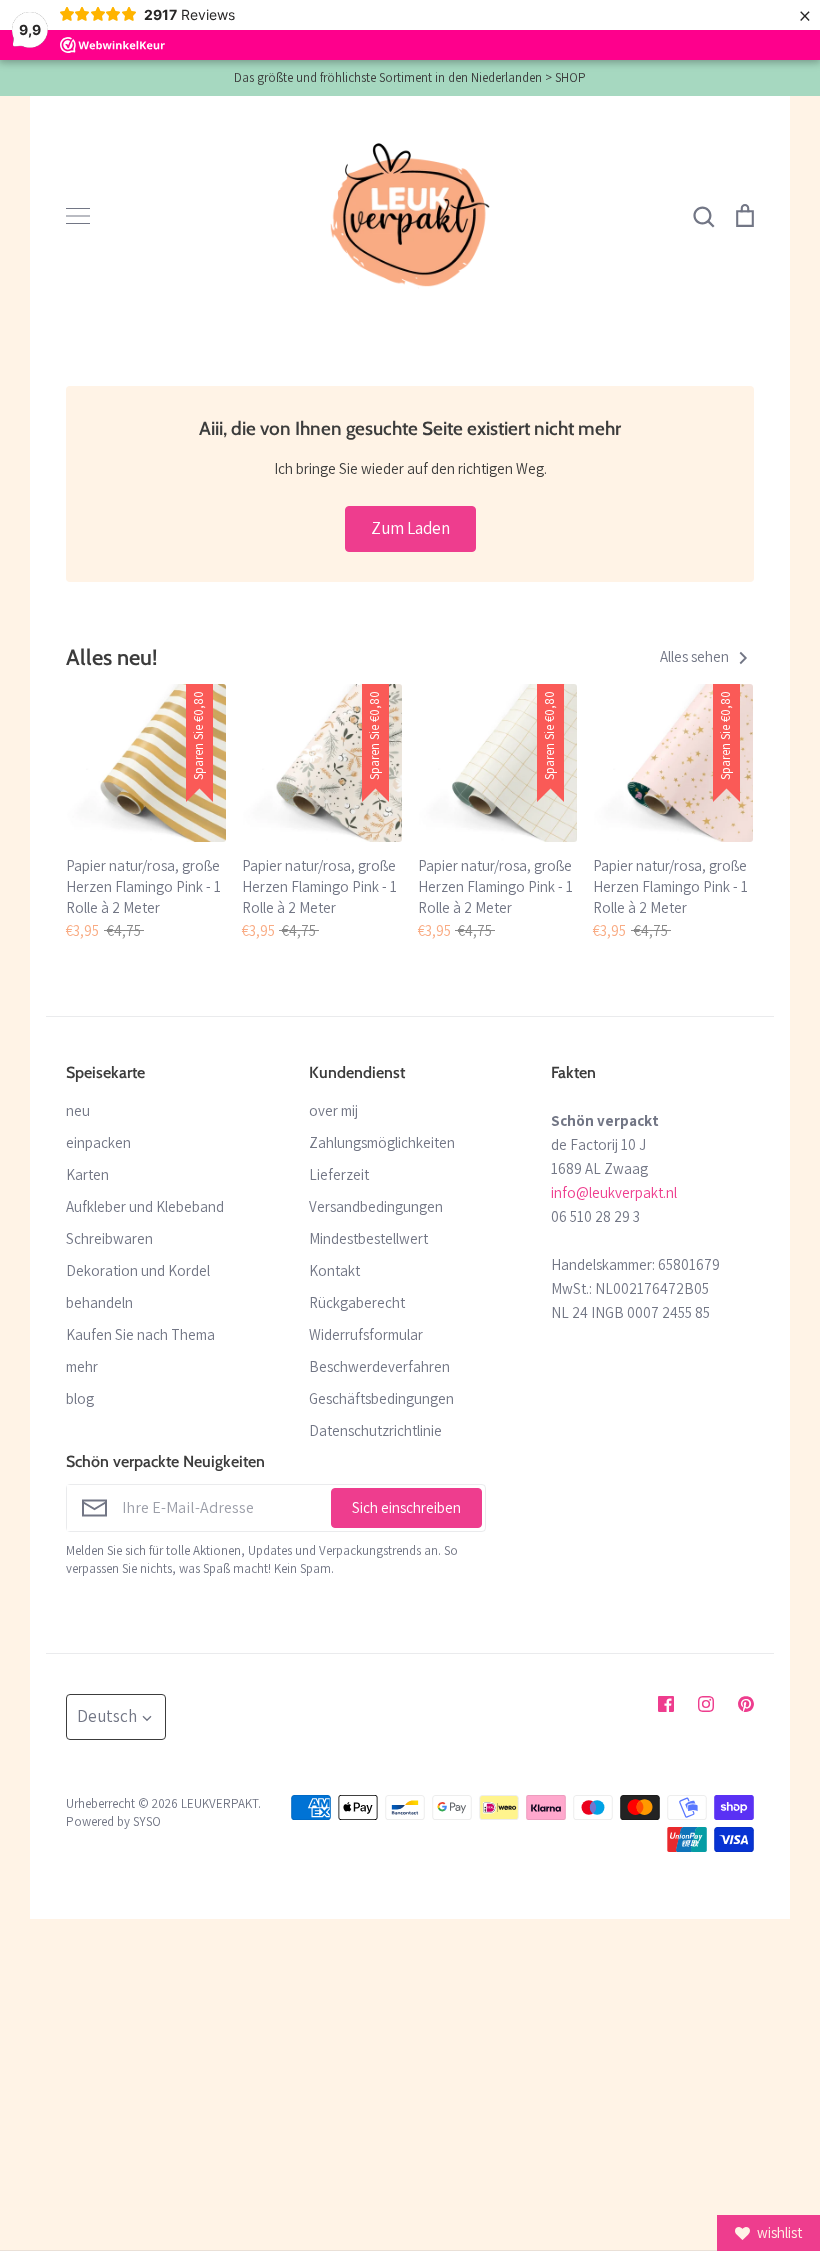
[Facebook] (666, 1704)
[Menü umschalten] (78, 216)
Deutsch (107, 1716)
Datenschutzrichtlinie (375, 1430)
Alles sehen (696, 656)
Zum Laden (410, 528)
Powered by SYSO (113, 1821)
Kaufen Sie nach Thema (140, 1334)
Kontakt (334, 1270)
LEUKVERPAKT (219, 1803)
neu (78, 1110)
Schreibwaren (109, 1238)
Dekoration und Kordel (138, 1270)
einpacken (98, 1142)
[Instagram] (706, 1704)
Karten (87, 1174)
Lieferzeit (339, 1174)
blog (80, 1398)
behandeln (99, 1302)
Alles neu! (111, 657)
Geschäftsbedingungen (381, 1398)
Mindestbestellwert (368, 1238)
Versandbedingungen (376, 1206)
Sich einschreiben (406, 1507)
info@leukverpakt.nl (614, 1192)
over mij (333, 1110)
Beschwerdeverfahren (379, 1366)
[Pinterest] (746, 1704)
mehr (82, 1366)
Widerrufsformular (366, 1334)
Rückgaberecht (357, 1302)
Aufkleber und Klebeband (145, 1206)
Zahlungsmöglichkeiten (382, 1142)
